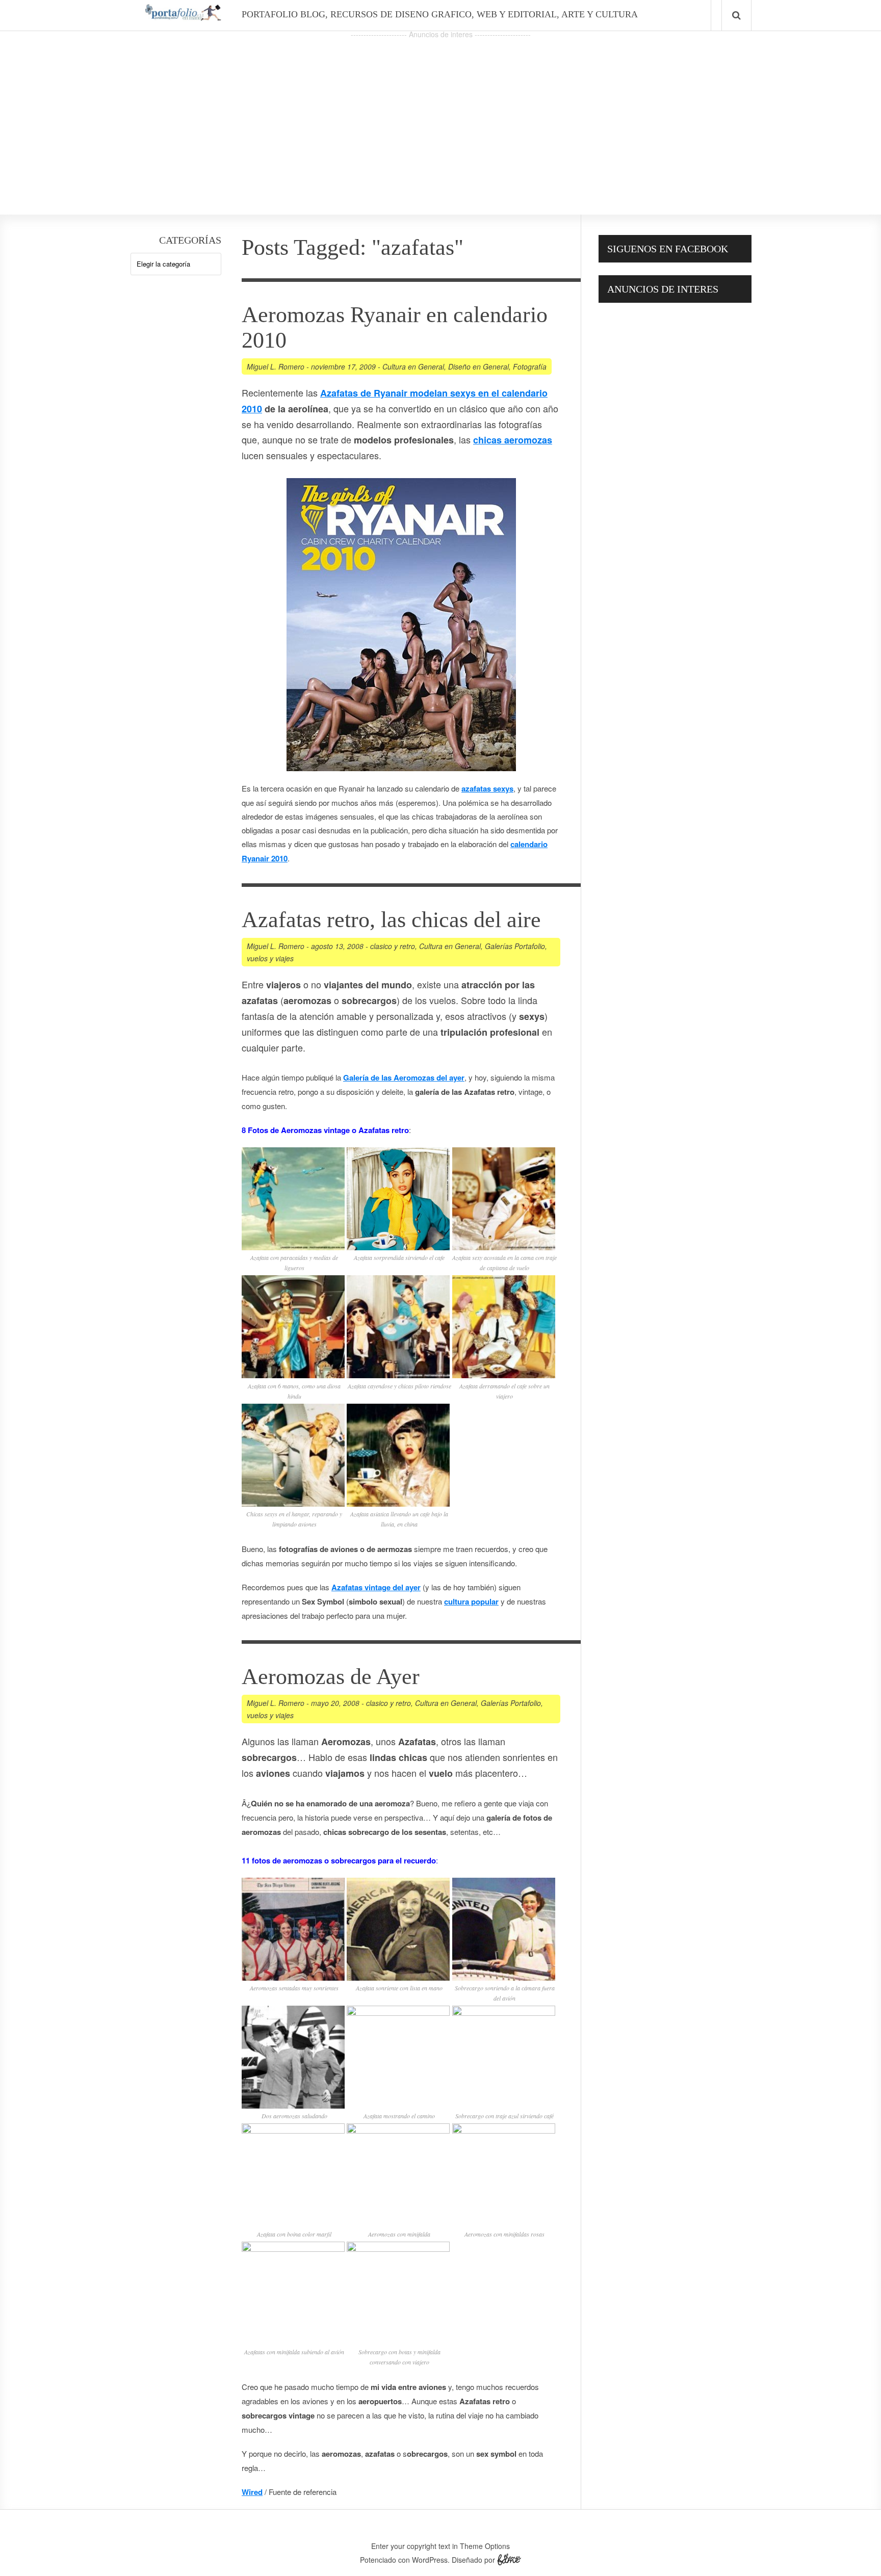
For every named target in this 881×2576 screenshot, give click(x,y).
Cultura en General (413, 366)
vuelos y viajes (270, 958)
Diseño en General (478, 366)
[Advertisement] (440, 113)
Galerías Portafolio (515, 946)
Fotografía (530, 366)
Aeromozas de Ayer (331, 1677)
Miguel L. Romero (276, 366)
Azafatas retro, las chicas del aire (391, 920)
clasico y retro (393, 946)
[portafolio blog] (183, 17)
